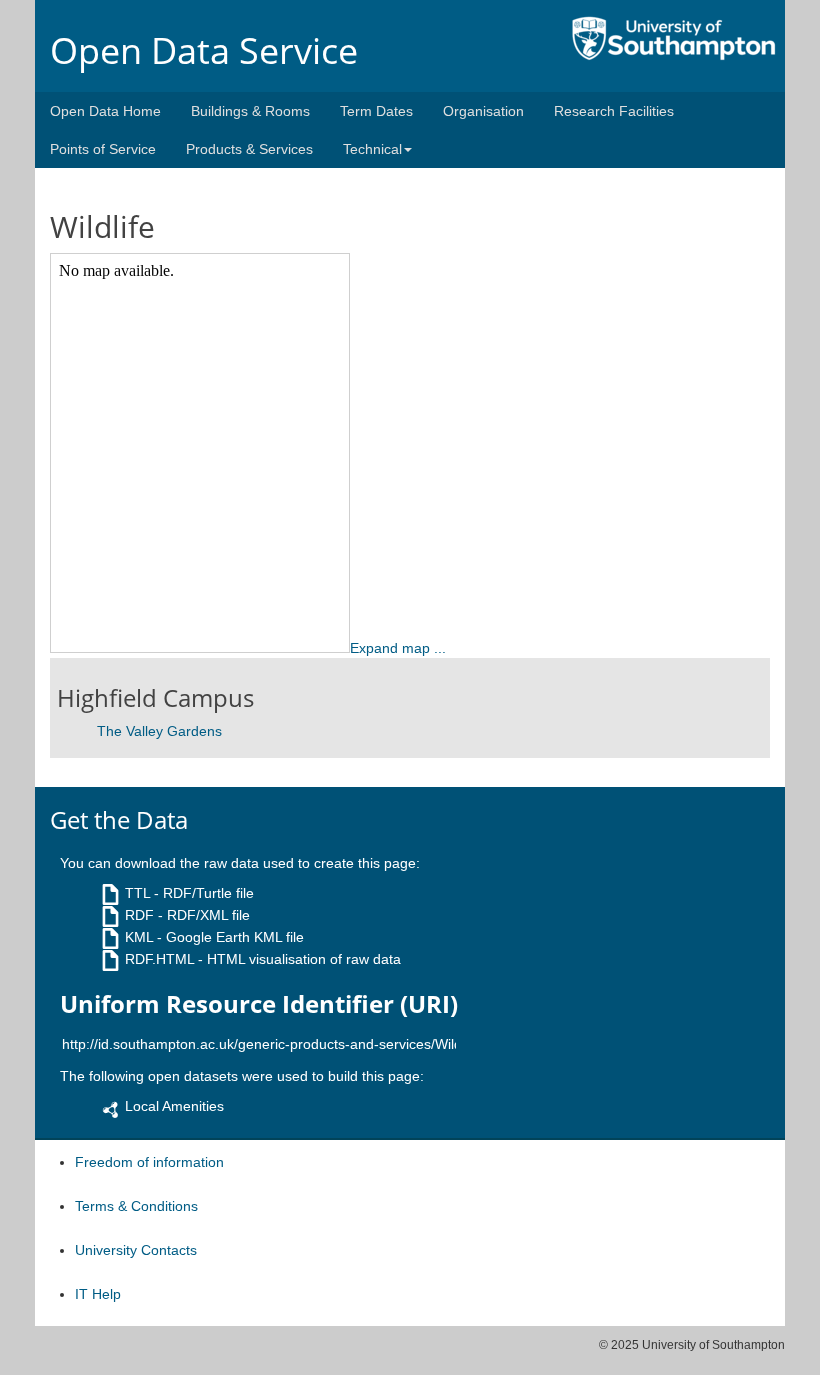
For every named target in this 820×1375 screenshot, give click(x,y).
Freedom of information (149, 1162)
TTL (137, 893)
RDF (139, 915)
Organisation (483, 111)
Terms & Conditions (136, 1206)
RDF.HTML (159, 959)
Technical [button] (372, 149)
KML (139, 937)
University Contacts (136, 1250)
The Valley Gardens (159, 731)
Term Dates (376, 111)
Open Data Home (105, 111)
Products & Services (249, 149)
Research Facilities (614, 111)
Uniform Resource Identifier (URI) (259, 1004)
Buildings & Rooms (250, 111)
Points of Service (103, 149)
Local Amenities (174, 1106)
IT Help (98, 1294)
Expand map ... (398, 648)
